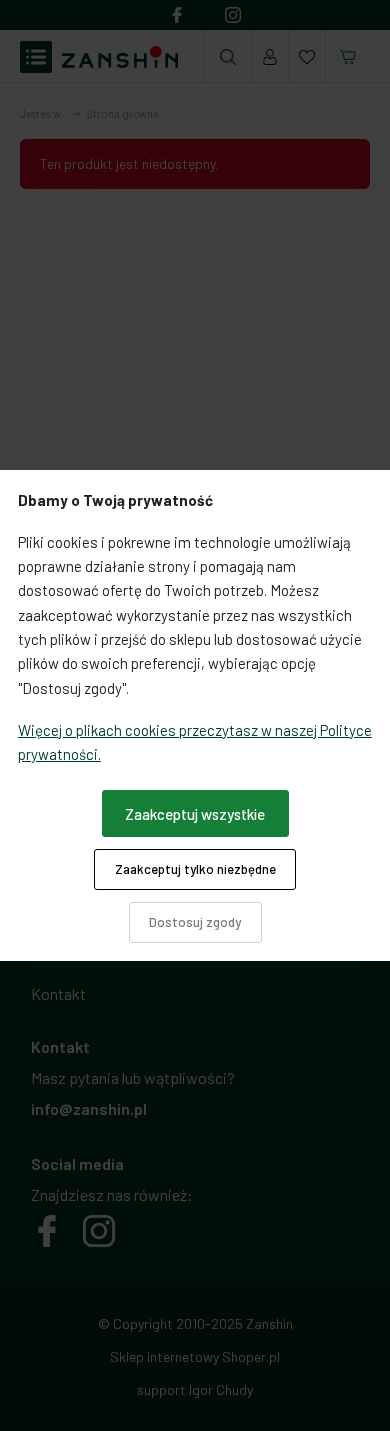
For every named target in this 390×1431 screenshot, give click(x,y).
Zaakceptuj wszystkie (195, 814)
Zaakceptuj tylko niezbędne (195, 869)
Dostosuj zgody (195, 922)
